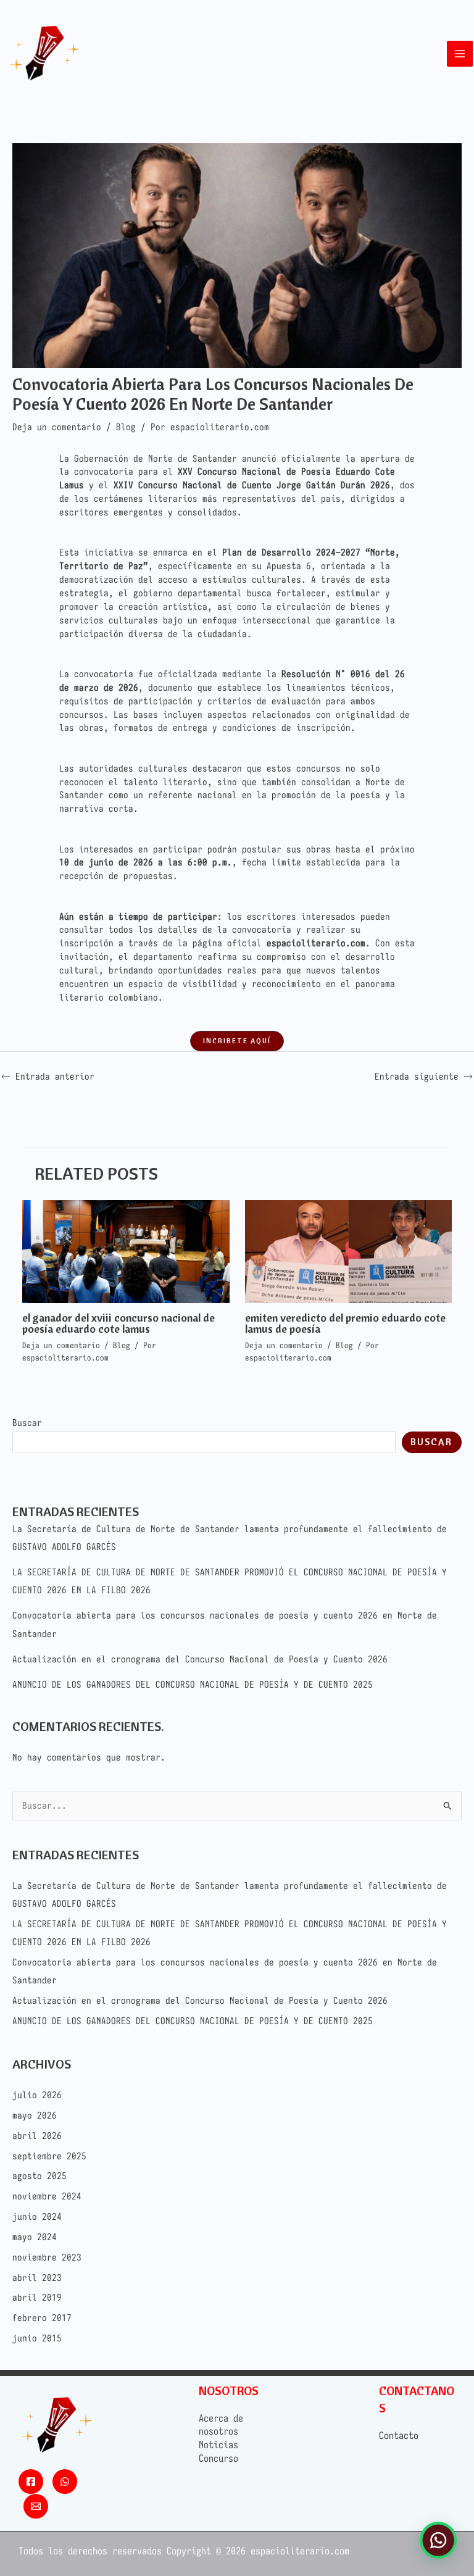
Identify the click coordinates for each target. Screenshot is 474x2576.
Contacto (399, 2435)
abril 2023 (37, 2278)
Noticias (218, 2445)
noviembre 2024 (47, 2196)
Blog (126, 427)
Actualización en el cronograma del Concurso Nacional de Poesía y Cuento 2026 (200, 1659)
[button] (237, 1041)
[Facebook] (31, 2482)
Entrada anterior (48, 1076)
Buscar (27, 1423)
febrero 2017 (42, 2318)
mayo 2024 (35, 2237)
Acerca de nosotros (221, 2425)
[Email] (36, 2506)
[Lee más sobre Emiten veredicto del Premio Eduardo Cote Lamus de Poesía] (348, 1250)
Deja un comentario (57, 427)
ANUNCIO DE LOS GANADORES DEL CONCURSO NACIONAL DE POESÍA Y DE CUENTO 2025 (193, 1684)
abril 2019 (37, 2297)
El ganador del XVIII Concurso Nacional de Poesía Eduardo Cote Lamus (118, 1323)
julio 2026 (37, 2095)
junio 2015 (37, 2338)
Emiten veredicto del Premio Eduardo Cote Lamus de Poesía (345, 1323)
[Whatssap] (65, 2482)
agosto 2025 (39, 2176)
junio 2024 (37, 2216)
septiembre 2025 (49, 2156)
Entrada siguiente (424, 1076)
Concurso (218, 2458)
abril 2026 (37, 2136)
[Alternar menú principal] (460, 54)
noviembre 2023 (47, 2257)
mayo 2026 (35, 2115)
